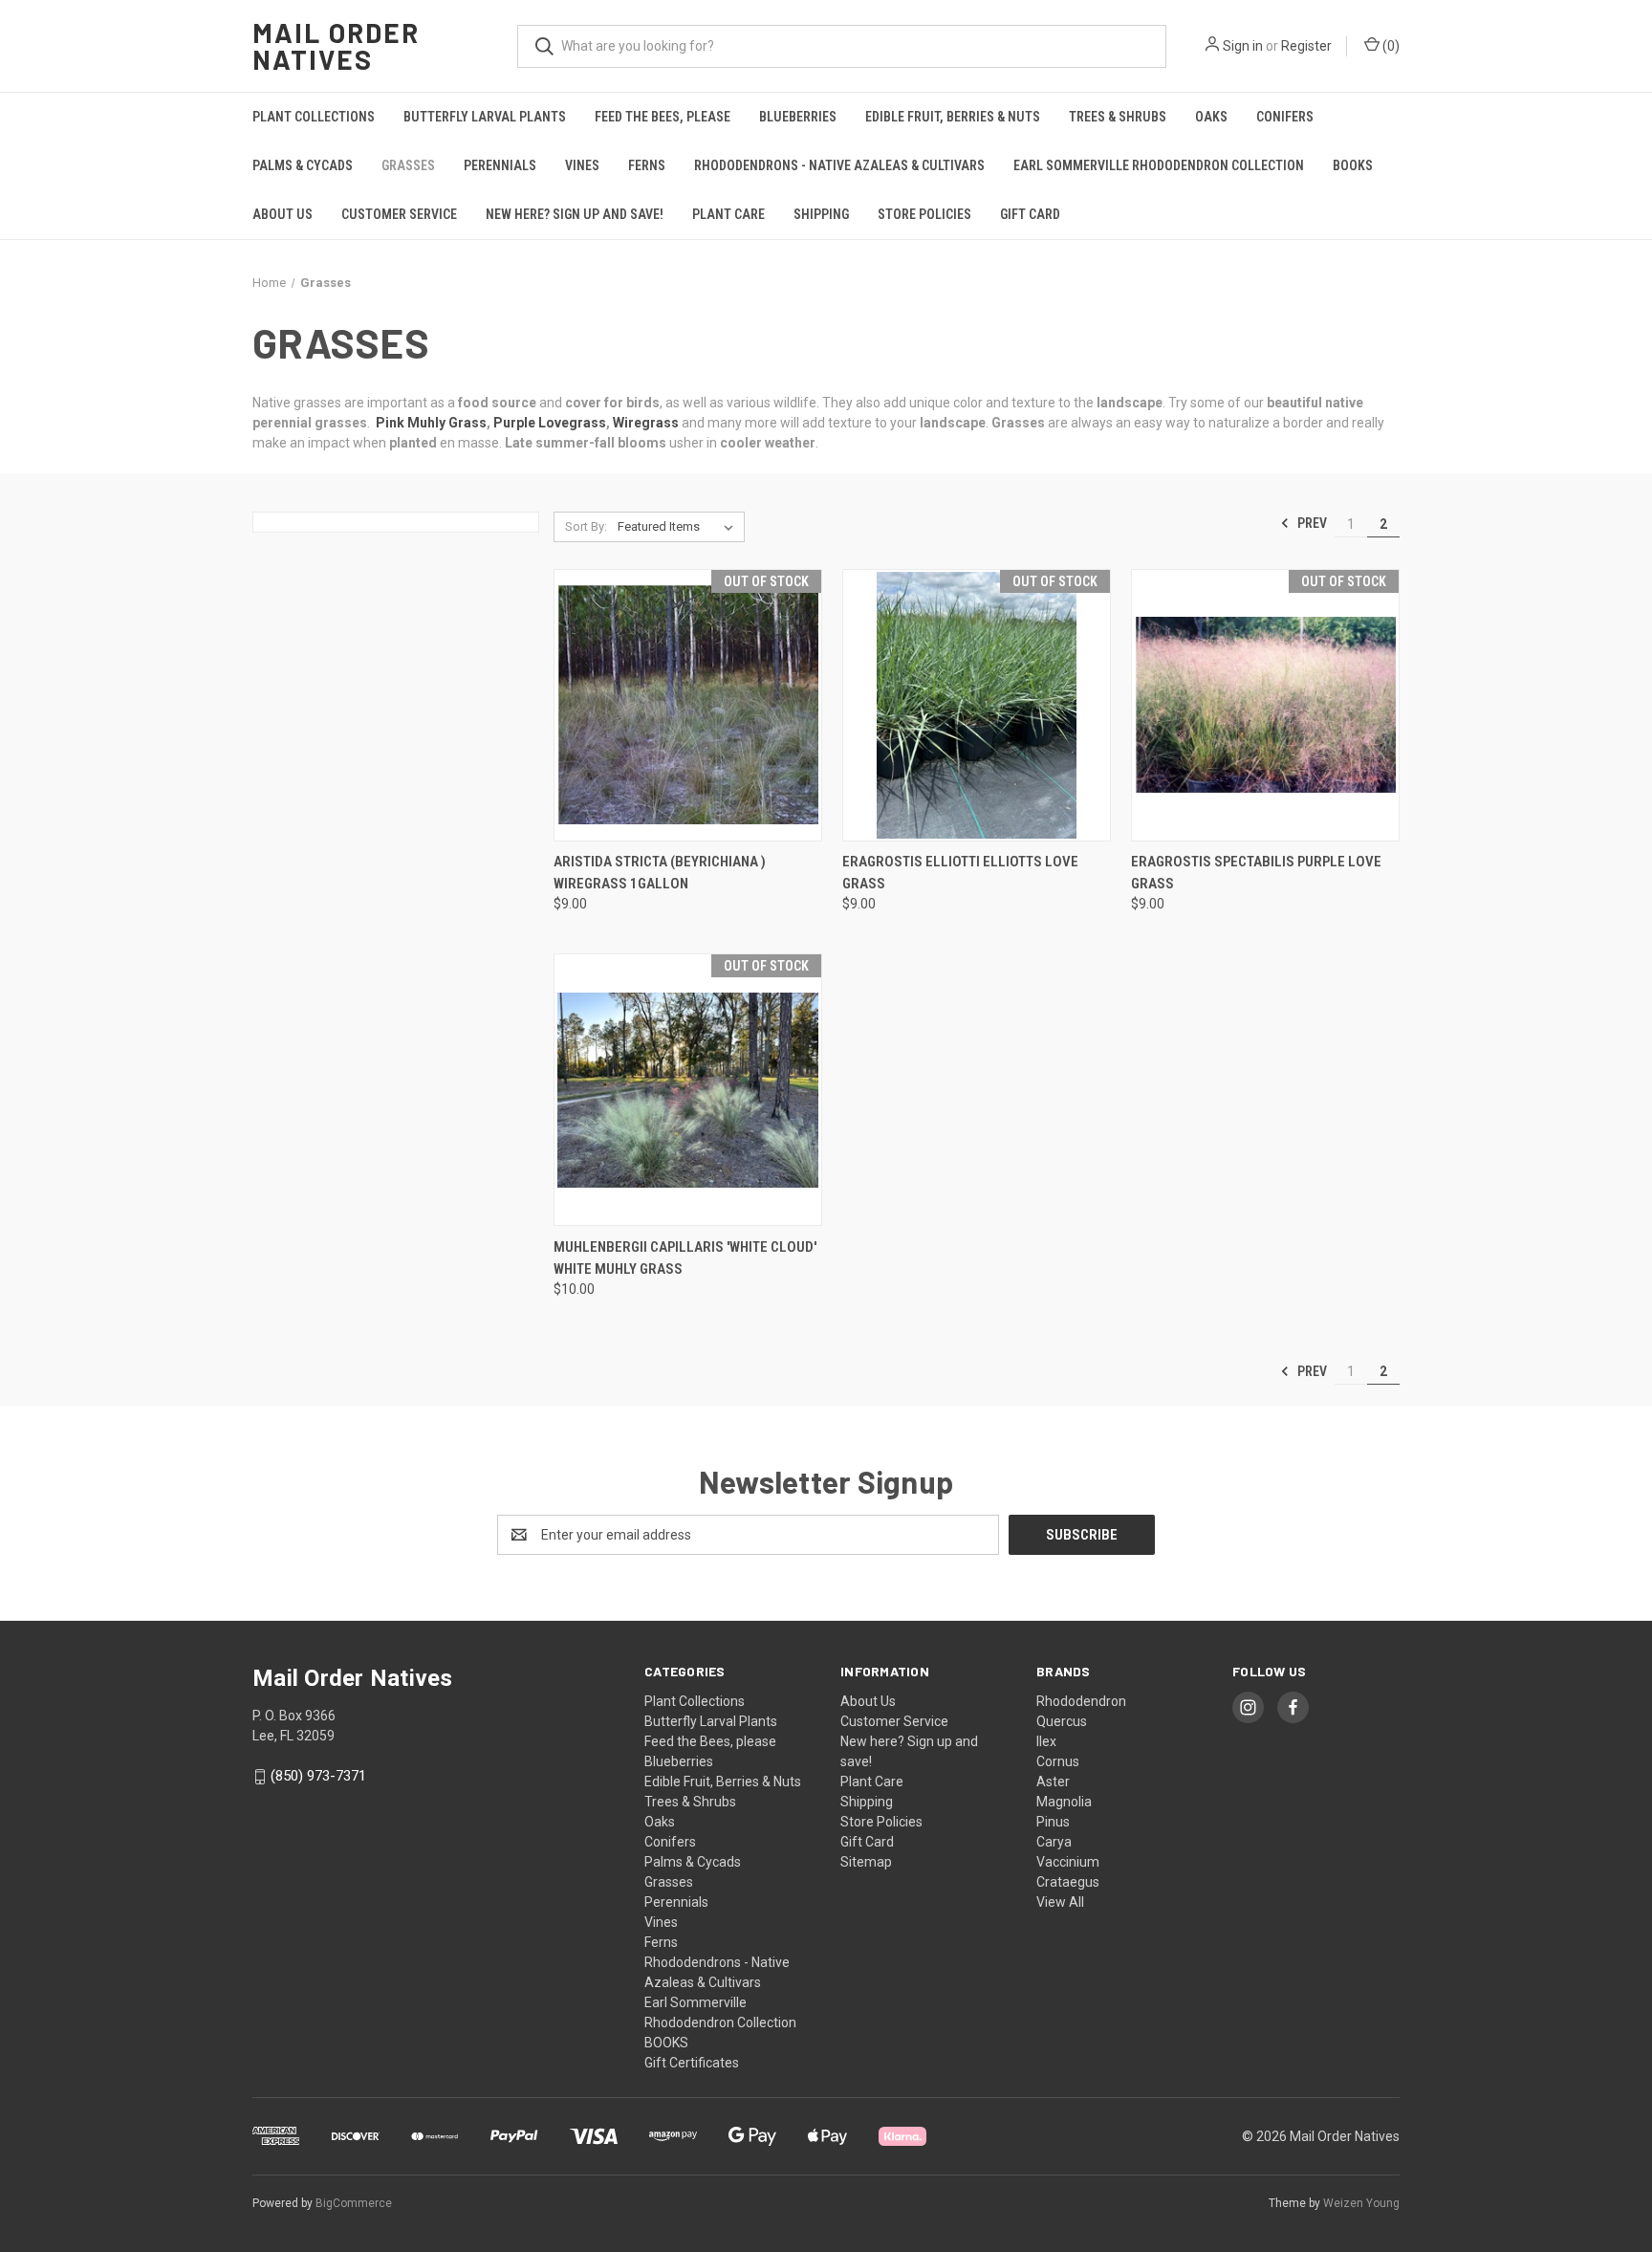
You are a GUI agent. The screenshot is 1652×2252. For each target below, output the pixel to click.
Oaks (1211, 117)
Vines (582, 165)
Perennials (500, 165)
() (1390, 46)
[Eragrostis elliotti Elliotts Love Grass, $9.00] (977, 705)
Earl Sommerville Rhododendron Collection (1159, 165)
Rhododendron (1081, 1701)
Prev (1311, 523)
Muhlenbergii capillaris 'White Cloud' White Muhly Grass (685, 1258)
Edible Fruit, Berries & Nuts (953, 117)
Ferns (647, 165)
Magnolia (1064, 1802)
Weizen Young (1361, 2203)
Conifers (1285, 117)
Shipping (821, 214)
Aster (1053, 1782)
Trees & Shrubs (1118, 117)
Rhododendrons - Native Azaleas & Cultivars (839, 165)
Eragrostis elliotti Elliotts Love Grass (960, 873)
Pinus (1053, 1822)
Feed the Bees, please (663, 117)
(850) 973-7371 (318, 1776)
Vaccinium (1068, 1862)
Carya (1054, 1842)
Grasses (408, 165)
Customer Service (399, 214)
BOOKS (1353, 165)
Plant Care (728, 214)
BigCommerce (354, 2203)
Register (1306, 46)
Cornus (1058, 1761)
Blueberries (798, 117)
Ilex (1046, 1741)
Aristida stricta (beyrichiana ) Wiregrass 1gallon (660, 873)
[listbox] (679, 527)
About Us (283, 214)
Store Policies (924, 214)
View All (1060, 1902)
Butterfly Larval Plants (485, 117)
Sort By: (586, 526)
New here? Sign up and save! (575, 214)
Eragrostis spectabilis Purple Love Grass (1256, 873)
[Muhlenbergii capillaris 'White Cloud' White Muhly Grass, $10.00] (688, 1090)
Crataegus (1068, 1882)
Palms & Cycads (303, 165)
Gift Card (1030, 214)
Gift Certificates (692, 2063)
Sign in (1243, 46)
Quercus (1062, 1721)
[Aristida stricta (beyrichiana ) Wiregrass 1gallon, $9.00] (688, 705)
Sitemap (866, 1862)
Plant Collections (314, 117)
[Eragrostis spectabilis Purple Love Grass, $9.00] (1265, 705)
